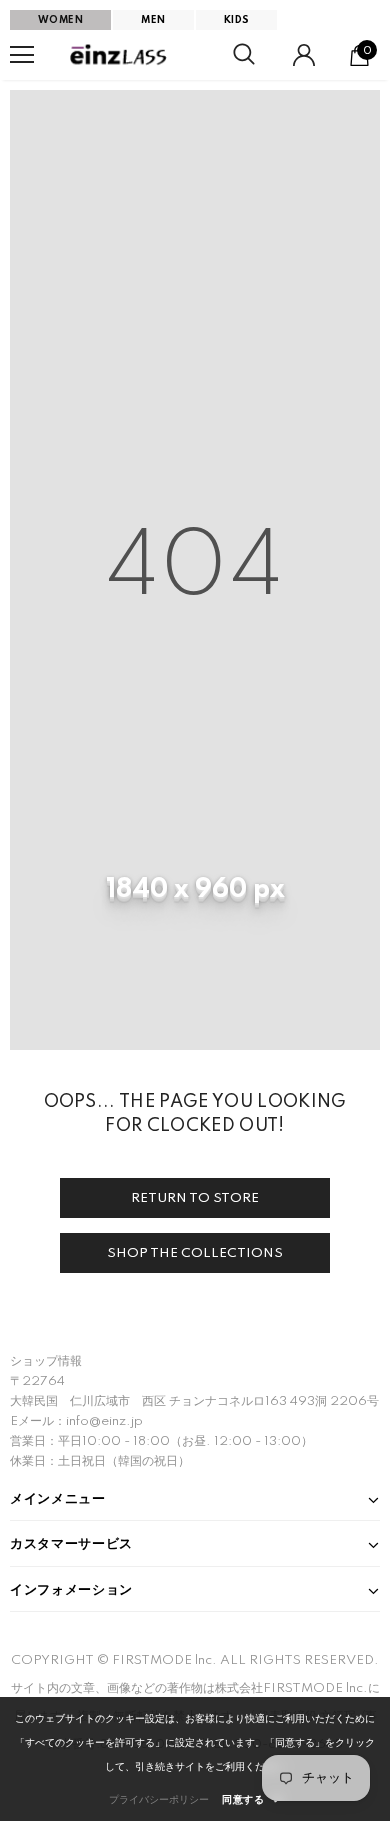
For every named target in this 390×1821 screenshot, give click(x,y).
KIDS (237, 20)
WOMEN (60, 20)
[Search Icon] (244, 55)
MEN (153, 20)
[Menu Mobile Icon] (22, 55)
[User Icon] (304, 55)
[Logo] (120, 55)
